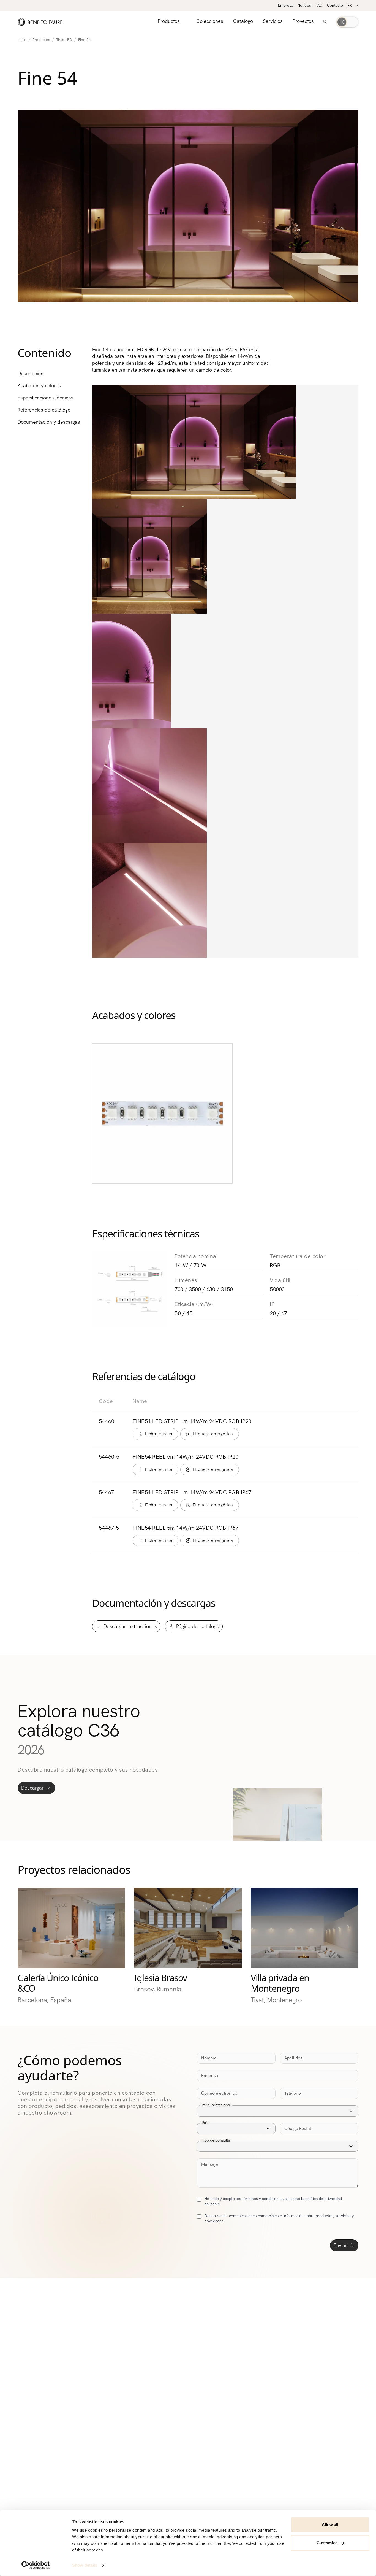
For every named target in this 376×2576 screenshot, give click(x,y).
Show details (85, 2565)
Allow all (330, 2525)
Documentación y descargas (49, 422)
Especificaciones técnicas (46, 398)
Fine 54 (85, 40)
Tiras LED (64, 40)
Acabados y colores (39, 386)
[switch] (347, 22)
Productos (41, 40)
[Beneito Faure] (40, 22)
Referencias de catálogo (44, 410)
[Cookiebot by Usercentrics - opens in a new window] (36, 2565)
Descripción (31, 374)
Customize (327, 2543)
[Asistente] (325, 22)
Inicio (22, 40)
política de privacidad (324, 2199)
